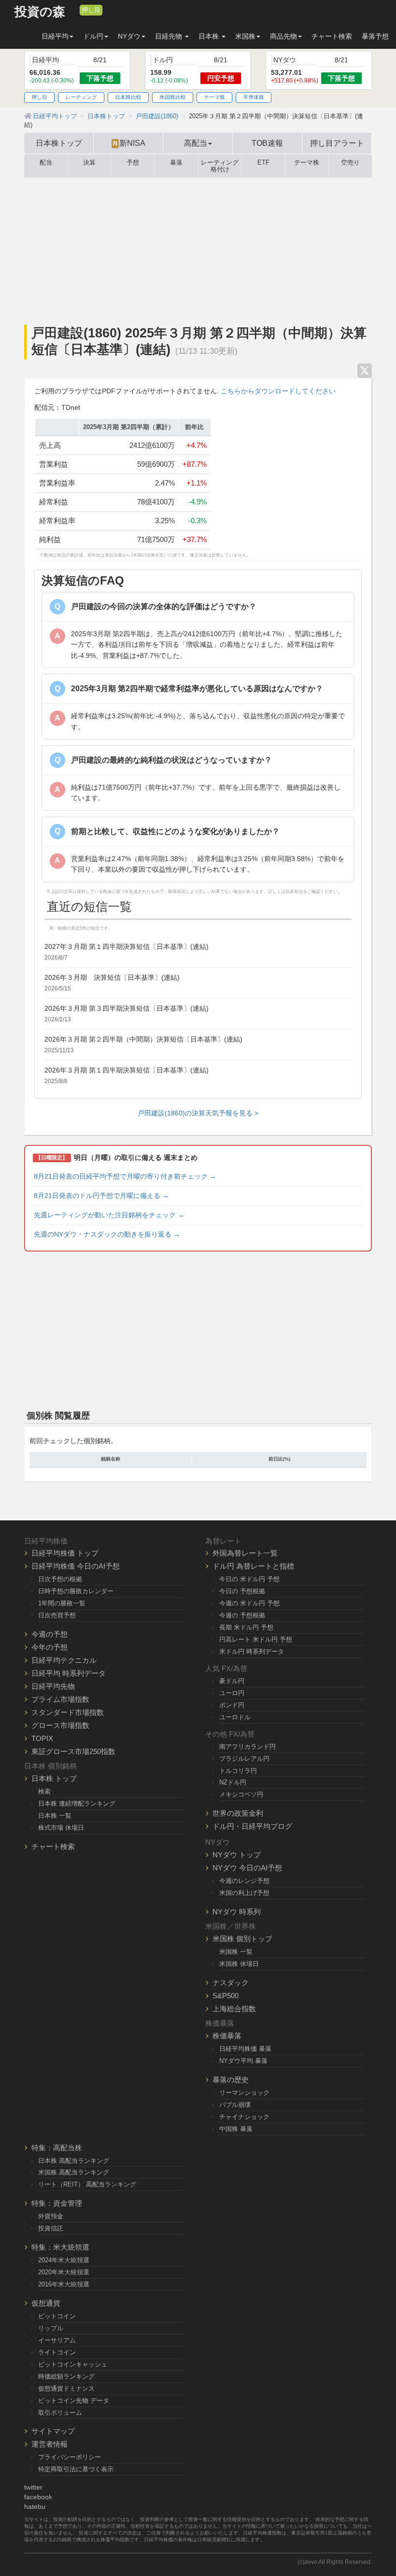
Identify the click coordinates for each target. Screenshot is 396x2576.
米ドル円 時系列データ (252, 1651)
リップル (51, 2328)
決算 (89, 163)
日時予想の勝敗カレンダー (76, 1591)
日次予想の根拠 (60, 1579)
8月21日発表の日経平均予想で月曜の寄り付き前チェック (125, 1176)
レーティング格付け (220, 166)
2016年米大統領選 (64, 2284)
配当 (46, 163)
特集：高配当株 (57, 2148)
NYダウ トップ (237, 1855)
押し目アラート (337, 143)
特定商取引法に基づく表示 (76, 2469)
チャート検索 (332, 36)
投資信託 (51, 2228)
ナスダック (231, 1983)
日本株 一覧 (55, 1816)
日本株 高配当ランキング (74, 2161)
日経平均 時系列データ (69, 1673)
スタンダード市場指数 (68, 1712)
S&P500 (226, 1996)
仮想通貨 (46, 2303)
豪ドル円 (232, 1681)
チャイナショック (244, 2117)
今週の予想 (49, 1634)
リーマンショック (244, 2093)
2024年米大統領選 (64, 2260)
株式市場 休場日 (61, 1828)
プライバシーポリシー (70, 2457)
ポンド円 (232, 1705)
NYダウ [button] (129, 36)
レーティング (81, 97)
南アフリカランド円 (247, 1747)
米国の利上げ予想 (244, 1893)
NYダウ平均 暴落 (243, 2061)
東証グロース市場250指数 (73, 1751)
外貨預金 (51, 2216)
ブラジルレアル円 (244, 1759)
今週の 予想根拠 (242, 1615)
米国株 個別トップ (242, 1939)
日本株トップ (59, 143)
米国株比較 (173, 97)
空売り (350, 163)
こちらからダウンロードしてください (278, 391)
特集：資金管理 (57, 2203)
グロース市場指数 (60, 1725)
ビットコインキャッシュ (73, 2364)
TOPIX (42, 1738)
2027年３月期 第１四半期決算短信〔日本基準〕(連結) (127, 947)
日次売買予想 (57, 1615)
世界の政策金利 (238, 1813)
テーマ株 (214, 97)
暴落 (176, 163)
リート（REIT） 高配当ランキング (87, 2184)
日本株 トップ (54, 1778)
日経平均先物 (53, 1686)
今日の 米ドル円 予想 (249, 1579)
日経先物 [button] (170, 36)
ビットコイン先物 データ (74, 2401)
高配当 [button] (196, 143)
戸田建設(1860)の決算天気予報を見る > (198, 1113)
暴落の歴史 (231, 2080)
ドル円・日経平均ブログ (252, 1826)
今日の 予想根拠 (242, 1591)
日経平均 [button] (55, 36)
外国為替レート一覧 (245, 1553)
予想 (133, 163)
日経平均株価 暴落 (245, 2049)
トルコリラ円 (238, 1771)
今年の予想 (49, 1647)
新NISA (129, 143)
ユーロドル (235, 1717)
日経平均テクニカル (64, 1660)
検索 (44, 1791)
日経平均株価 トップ (65, 1553)
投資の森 (40, 12)
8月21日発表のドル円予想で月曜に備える (101, 1196)
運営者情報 (49, 2444)
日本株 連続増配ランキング (77, 1803)
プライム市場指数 (60, 1699)
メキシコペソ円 (241, 1794)
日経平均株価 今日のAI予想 (76, 1566)
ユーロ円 (232, 1693)
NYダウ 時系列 (237, 1912)
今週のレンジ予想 (244, 1881)
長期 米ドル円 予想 (246, 1627)
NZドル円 (233, 1782)
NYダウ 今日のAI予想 (247, 1868)
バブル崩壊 (235, 2105)
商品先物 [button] (283, 36)
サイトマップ (53, 2431)
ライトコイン (57, 2352)
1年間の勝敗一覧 (62, 1603)
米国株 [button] (245, 36)
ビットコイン (57, 2316)
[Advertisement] (198, 250)
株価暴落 (227, 2036)
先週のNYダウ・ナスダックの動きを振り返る (107, 1234)
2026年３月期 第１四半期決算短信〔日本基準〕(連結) (127, 1070)
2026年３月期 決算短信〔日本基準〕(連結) (112, 977)
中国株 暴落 (236, 2129)
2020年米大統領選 (64, 2272)
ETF (263, 163)
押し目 (91, 10)
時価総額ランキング (66, 2376)
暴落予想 (375, 36)
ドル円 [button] (93, 36)
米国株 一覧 (236, 1952)
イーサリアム (57, 2340)
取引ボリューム (60, 2413)
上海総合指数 (234, 2009)
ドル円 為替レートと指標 (253, 1566)
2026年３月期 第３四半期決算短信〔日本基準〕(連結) (127, 1008)
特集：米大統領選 (60, 2247)
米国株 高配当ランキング (74, 2172)
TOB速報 (267, 143)
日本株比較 (128, 97)
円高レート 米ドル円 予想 (256, 1639)
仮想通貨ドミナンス (66, 2388)
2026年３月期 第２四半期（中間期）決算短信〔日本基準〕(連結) (143, 1039)
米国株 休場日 (239, 1964)
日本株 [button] (210, 36)
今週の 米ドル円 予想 (249, 1603)
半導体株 (254, 97)
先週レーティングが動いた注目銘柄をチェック (109, 1215)
